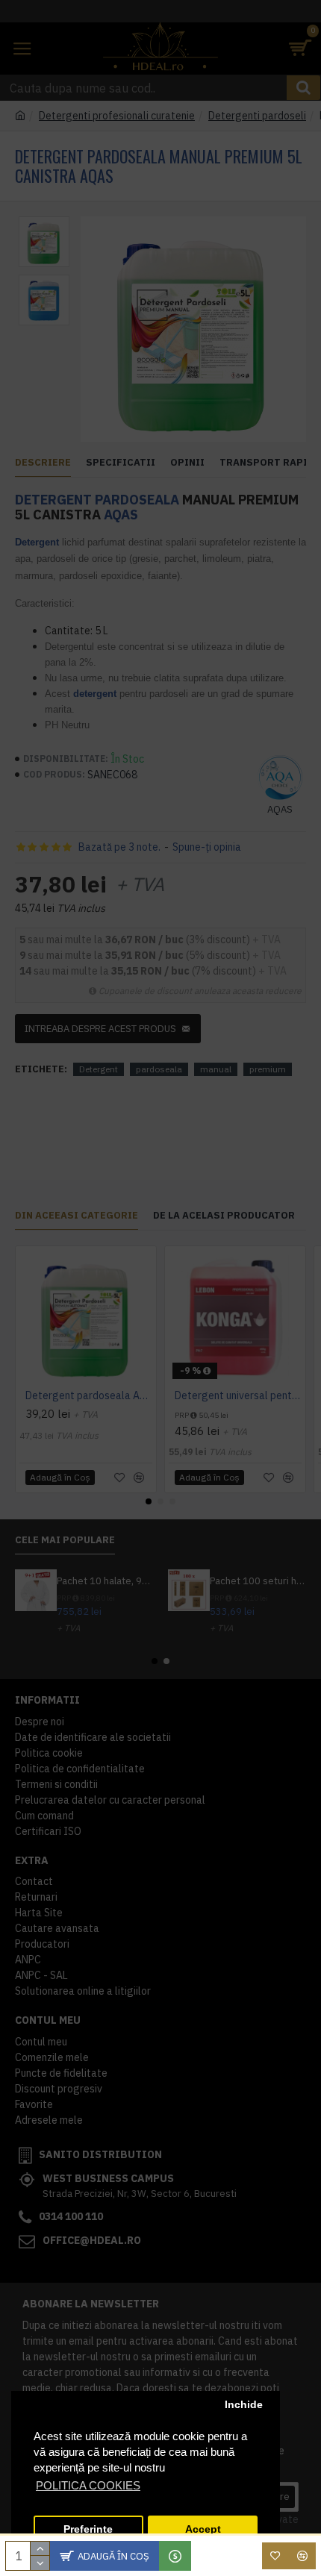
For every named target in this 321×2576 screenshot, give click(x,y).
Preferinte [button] (88, 2529)
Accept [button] (203, 2529)
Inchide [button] (244, 2405)
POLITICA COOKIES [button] (88, 2485)
